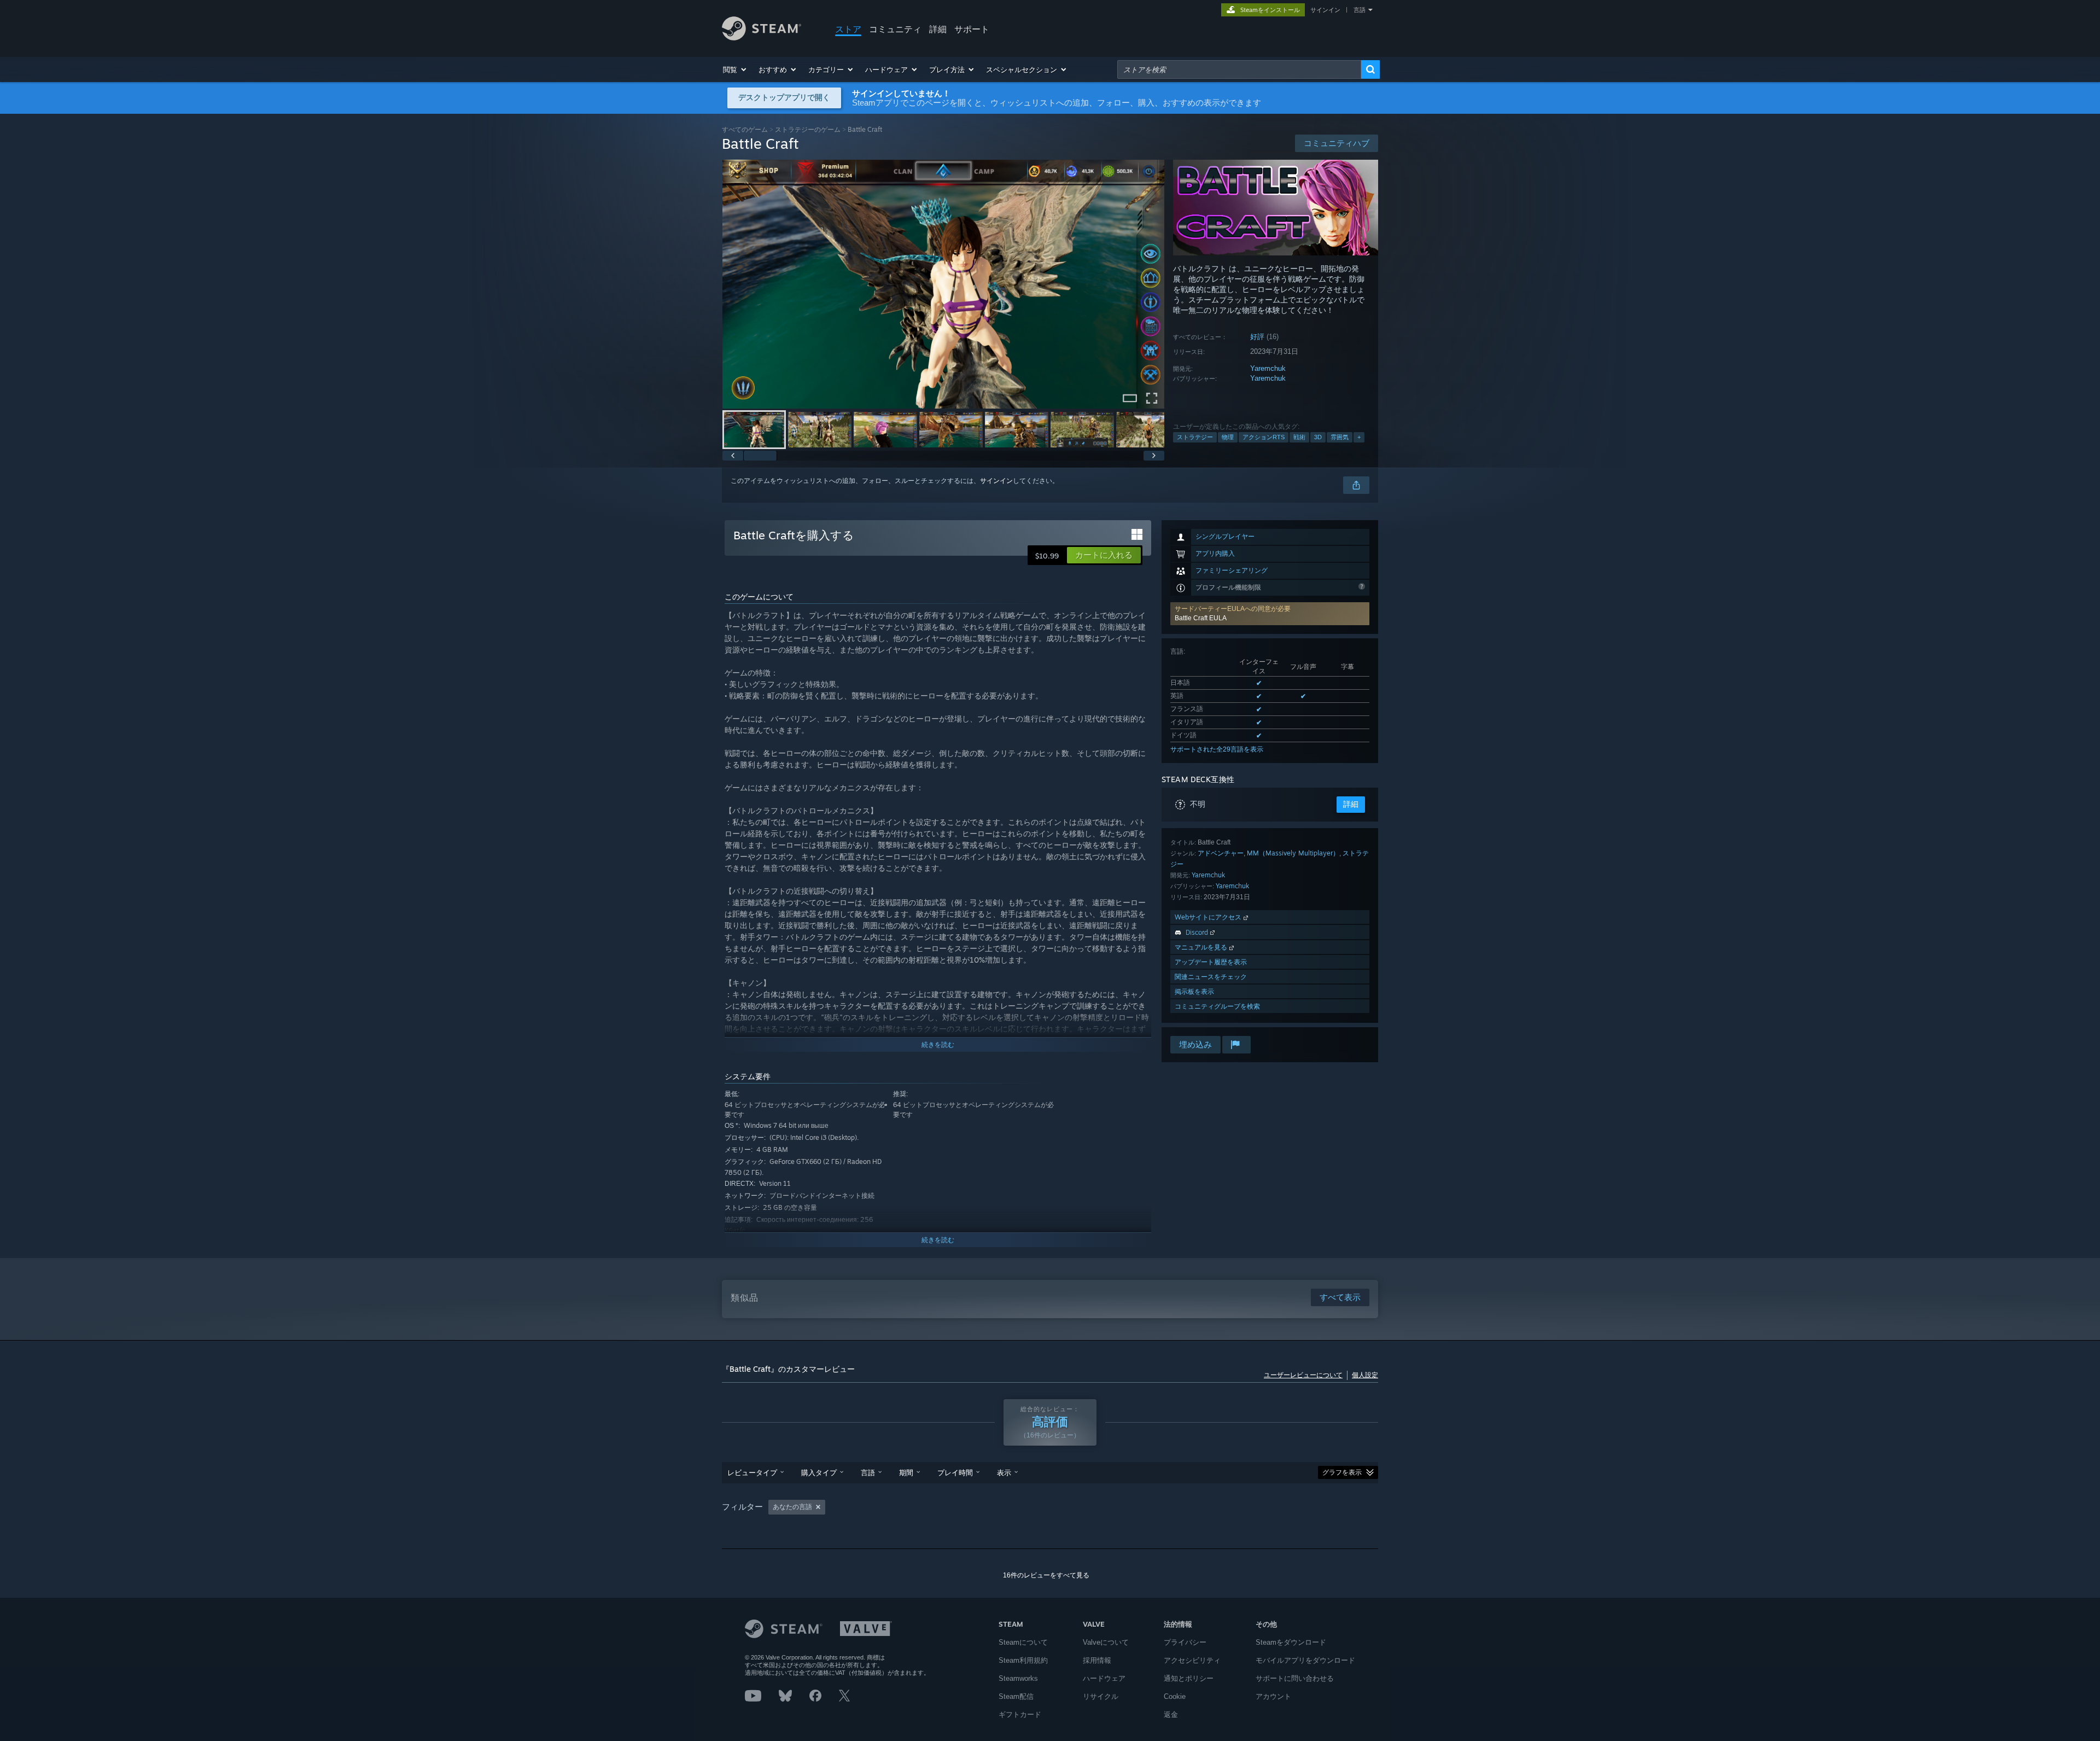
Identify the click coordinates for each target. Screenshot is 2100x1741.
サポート (972, 29)
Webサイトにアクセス (1209, 917)
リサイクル (1101, 1696)
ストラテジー (1195, 437)
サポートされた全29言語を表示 (1217, 749)
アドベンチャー (1221, 853)
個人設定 (1365, 1375)
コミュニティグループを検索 (1217, 1006)
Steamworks (1018, 1678)
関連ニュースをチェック (1211, 977)
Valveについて (1106, 1642)
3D (1318, 437)
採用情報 (1097, 1660)
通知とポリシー (1189, 1678)
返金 (1171, 1714)
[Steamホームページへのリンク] (762, 37)
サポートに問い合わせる (1295, 1678)
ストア (848, 29)
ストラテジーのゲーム (808, 129)
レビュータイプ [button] (752, 1472)
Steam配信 (1016, 1696)
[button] (735, 69)
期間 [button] (906, 1472)
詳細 (938, 29)
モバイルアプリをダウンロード (1305, 1660)
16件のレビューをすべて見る (1046, 1575)
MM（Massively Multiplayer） (1293, 853)
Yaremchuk (1268, 368)
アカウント (1273, 1696)
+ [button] (1359, 437)
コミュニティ (895, 29)
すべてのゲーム (745, 129)
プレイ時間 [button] (955, 1472)
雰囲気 (1340, 437)
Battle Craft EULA (1201, 618)
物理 (1228, 437)
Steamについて (1023, 1642)
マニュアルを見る (1202, 947)
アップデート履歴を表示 (1211, 962)
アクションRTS (1264, 437)
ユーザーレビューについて (1303, 1375)
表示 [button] (1004, 1472)
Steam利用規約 (1023, 1660)
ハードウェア (1104, 1678)
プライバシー (1185, 1642)
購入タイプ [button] (819, 1472)
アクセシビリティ (1192, 1660)
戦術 (1299, 437)
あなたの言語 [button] (792, 1507)
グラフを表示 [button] (1342, 1472)
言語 (1360, 10)
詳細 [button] (1351, 804)
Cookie (1175, 1696)
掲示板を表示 (1194, 991)
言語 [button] (868, 1472)
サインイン (1325, 10)
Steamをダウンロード (1291, 1642)
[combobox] (1239, 69)
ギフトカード (1020, 1714)
